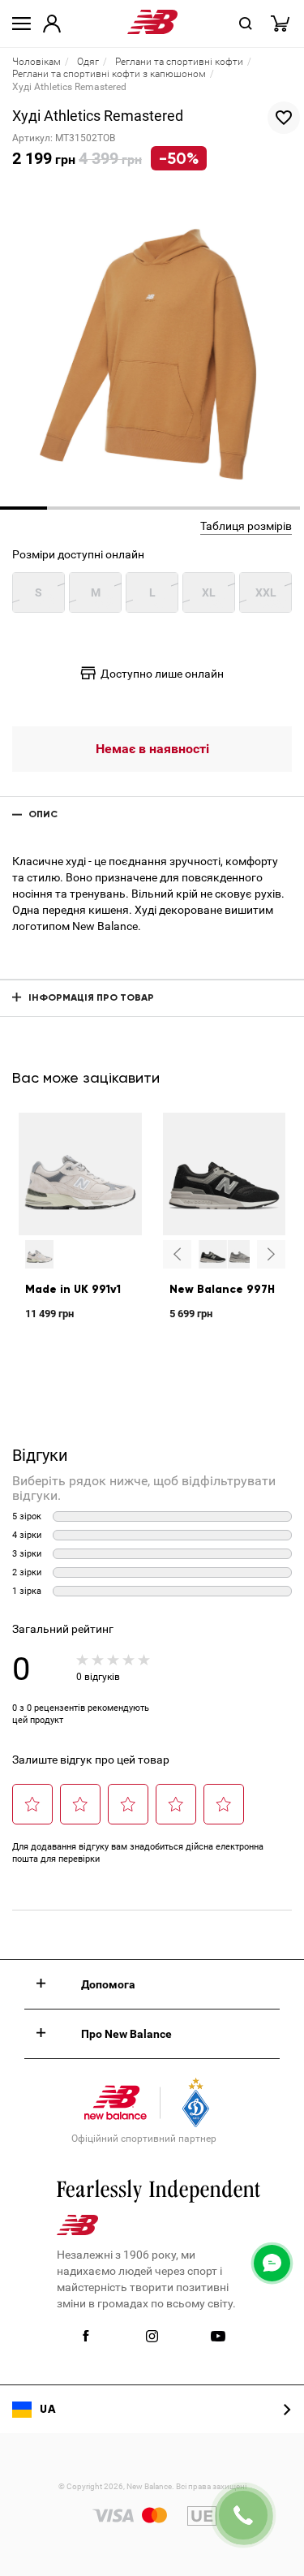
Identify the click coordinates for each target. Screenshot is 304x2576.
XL (209, 592)
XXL (266, 592)
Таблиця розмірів (246, 526)
